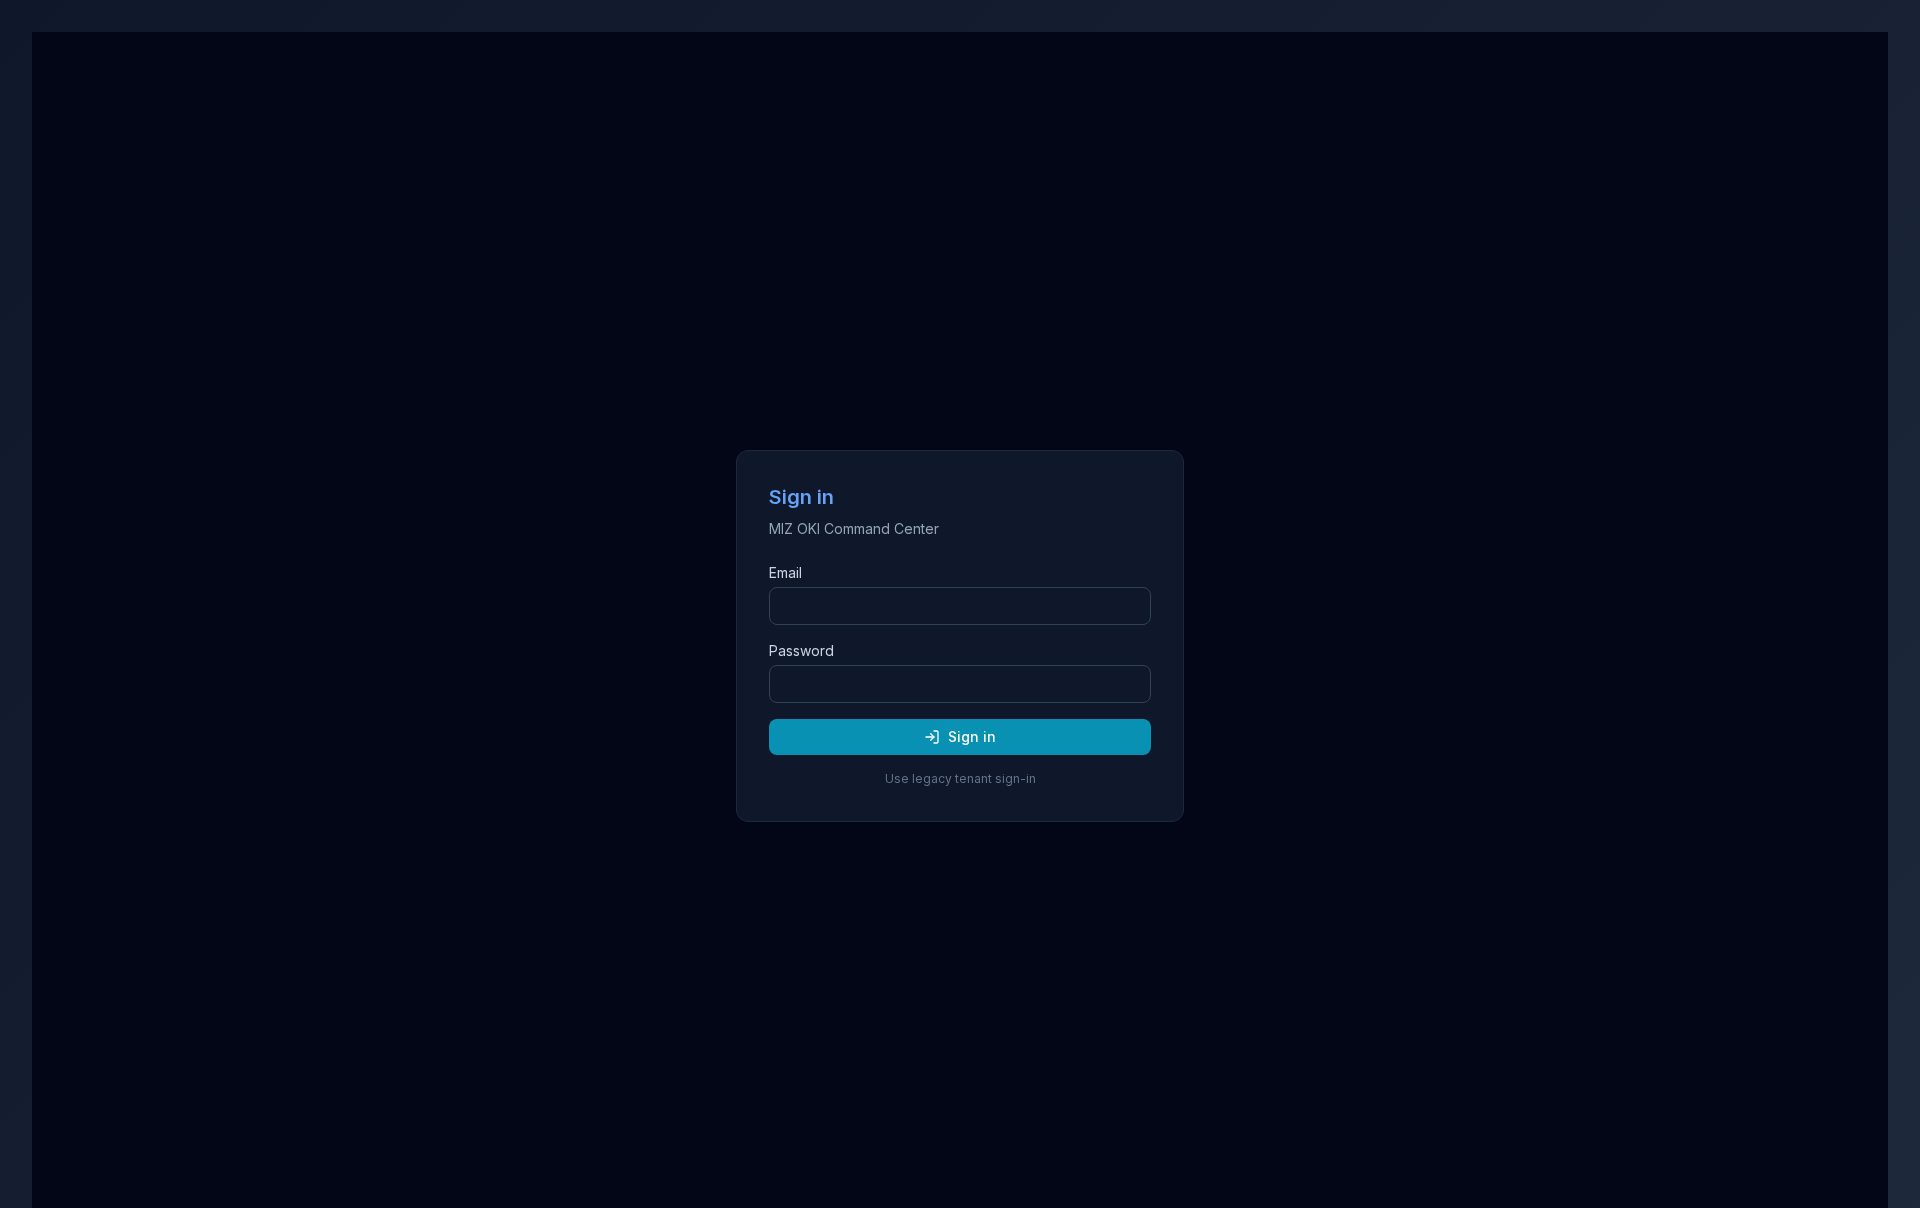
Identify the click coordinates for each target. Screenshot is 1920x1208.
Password (801, 650)
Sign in (972, 736)
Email (785, 572)
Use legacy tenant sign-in (960, 778)
